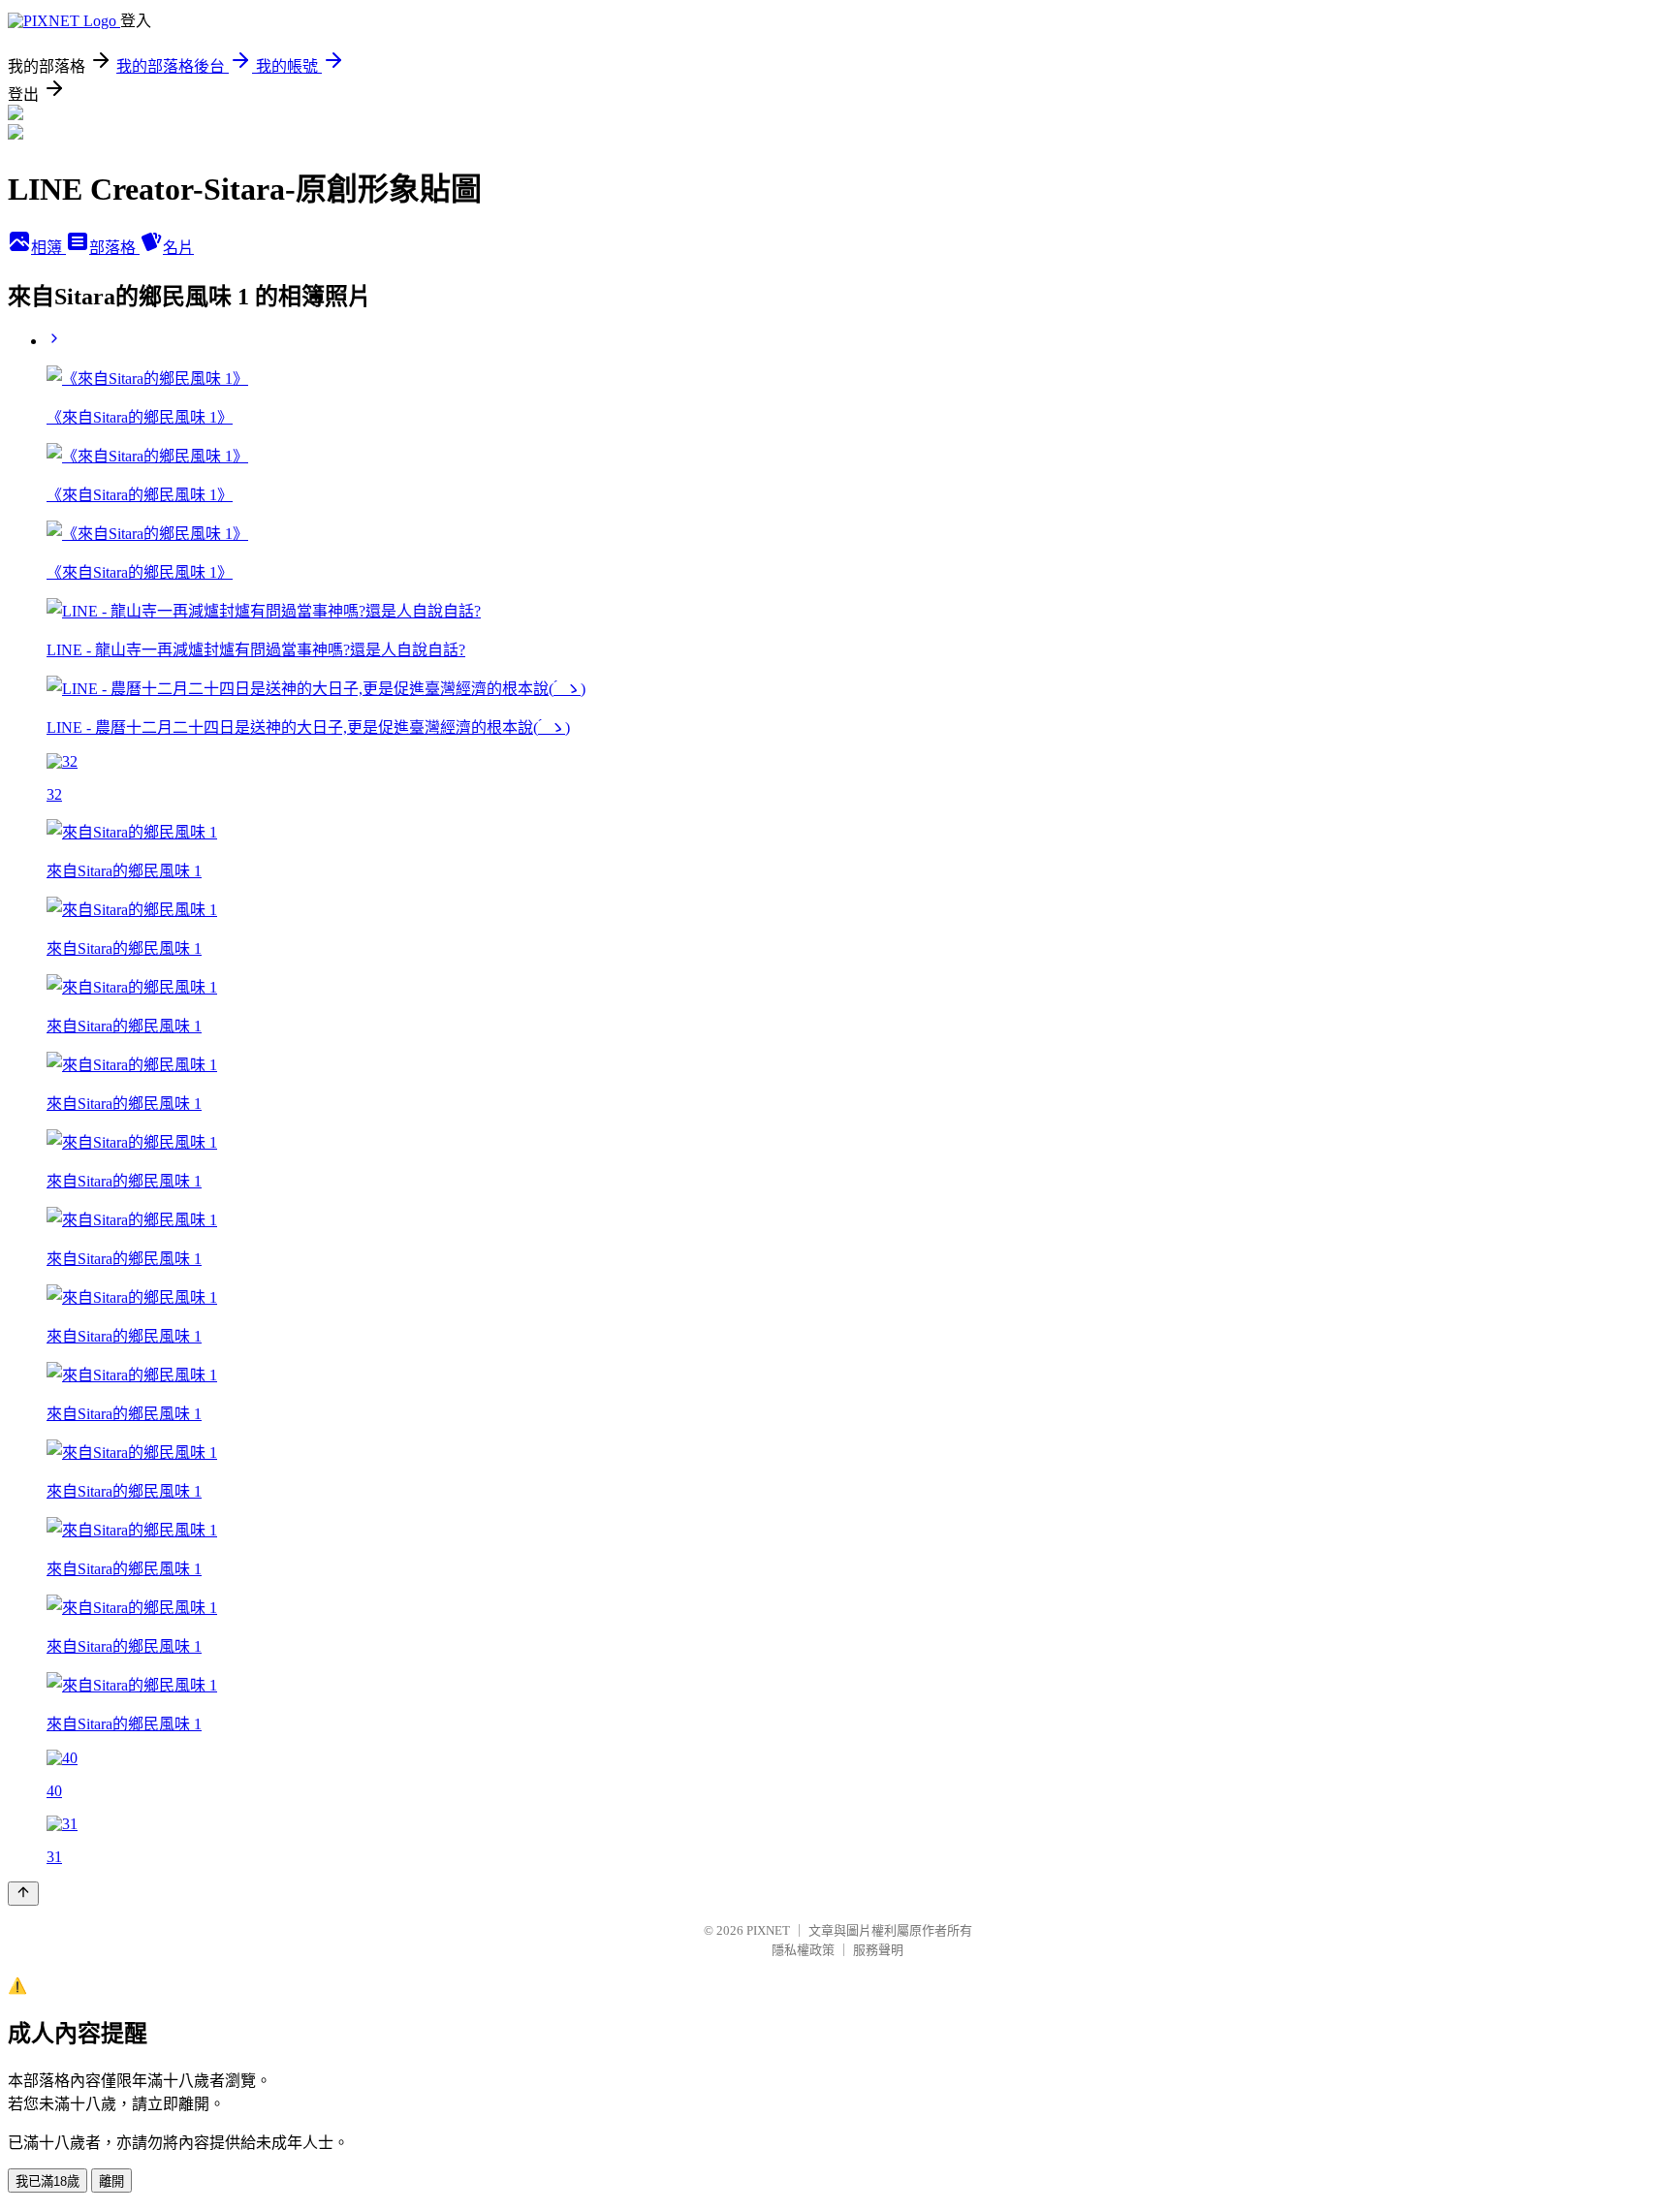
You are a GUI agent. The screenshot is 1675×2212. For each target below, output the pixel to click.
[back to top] (23, 1894)
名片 (178, 248)
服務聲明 (878, 1950)
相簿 (48, 248)
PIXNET (768, 1930)
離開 (111, 2181)
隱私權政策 (803, 1950)
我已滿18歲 (47, 2181)
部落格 (114, 248)
